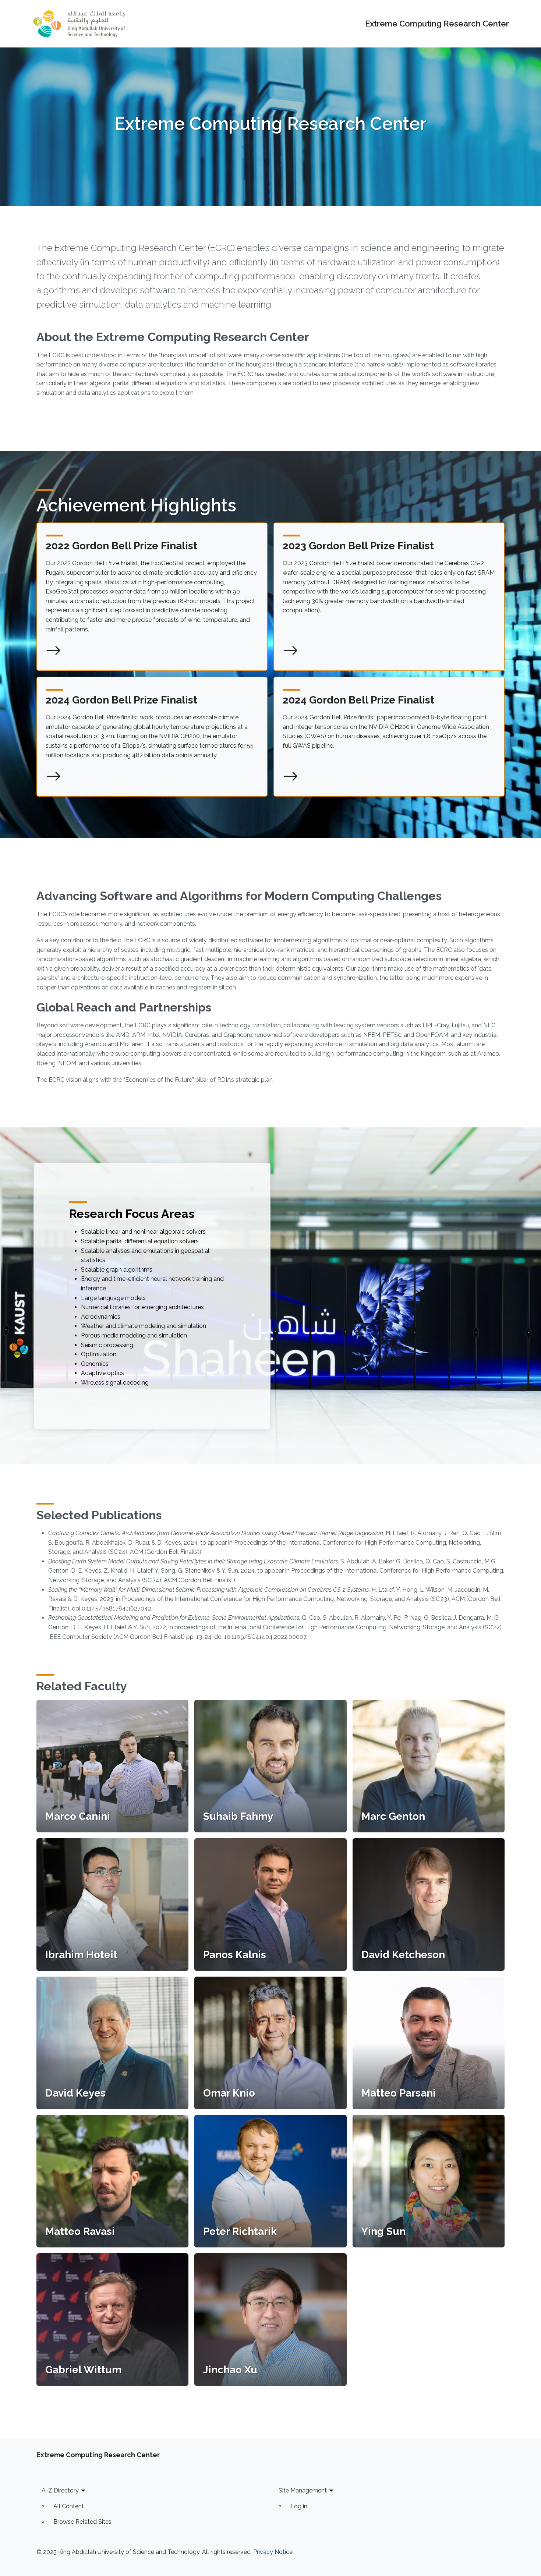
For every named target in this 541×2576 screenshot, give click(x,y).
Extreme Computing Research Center (437, 24)
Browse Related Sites (82, 2522)
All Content (69, 2506)
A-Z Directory (60, 2490)
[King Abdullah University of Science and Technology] (79, 24)
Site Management (303, 2490)
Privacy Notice (273, 2552)
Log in (299, 2506)
